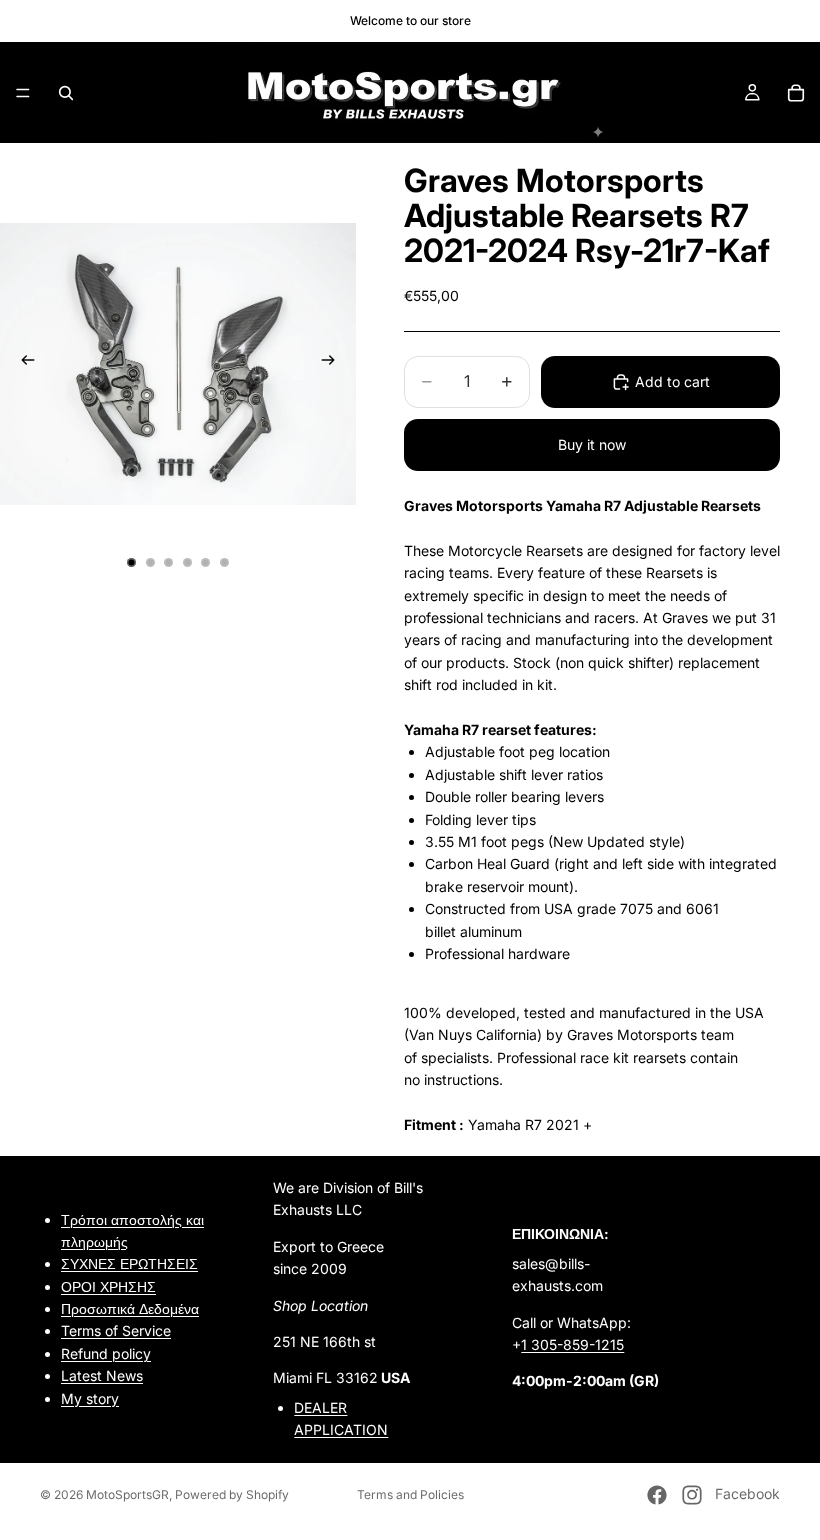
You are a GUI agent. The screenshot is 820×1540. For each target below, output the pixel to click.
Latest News (102, 1375)
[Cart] (796, 93)
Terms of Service (116, 1331)
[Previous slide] (22, 364)
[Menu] (23, 93)
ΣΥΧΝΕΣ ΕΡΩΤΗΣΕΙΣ (129, 1263)
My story (90, 1398)
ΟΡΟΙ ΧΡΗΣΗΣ (108, 1286)
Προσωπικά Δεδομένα (130, 1308)
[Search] (66, 93)
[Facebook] (657, 1495)
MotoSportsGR (127, 1494)
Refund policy (106, 1353)
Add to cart (672, 381)
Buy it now (592, 444)
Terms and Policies (410, 1494)
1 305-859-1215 (572, 1344)
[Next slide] (334, 364)
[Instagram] (692, 1495)
